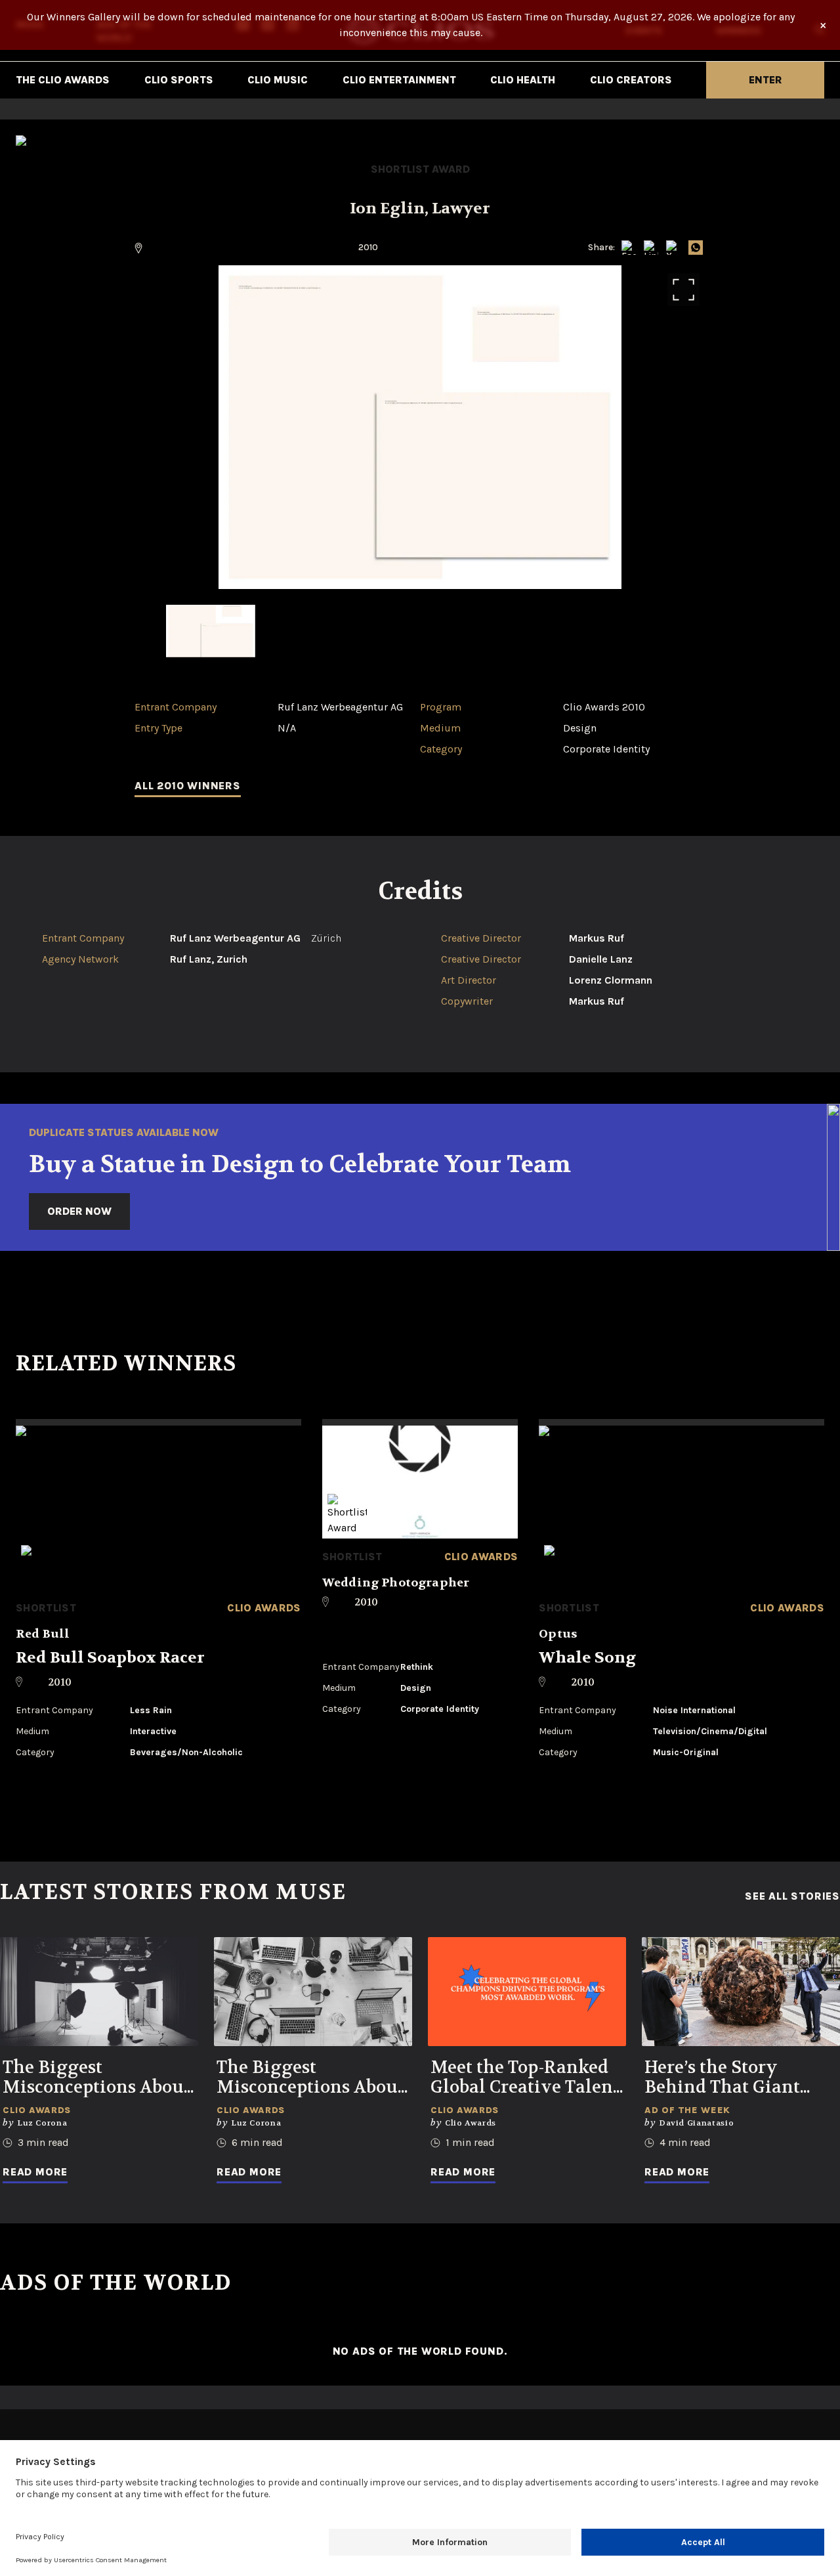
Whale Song (587, 1658)
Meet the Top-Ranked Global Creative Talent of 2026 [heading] (525, 2078)
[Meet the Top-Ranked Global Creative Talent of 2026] (527, 1992)
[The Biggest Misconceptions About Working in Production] (99, 1992)
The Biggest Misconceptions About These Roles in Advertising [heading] (310, 2078)
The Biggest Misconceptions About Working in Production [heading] (96, 2078)
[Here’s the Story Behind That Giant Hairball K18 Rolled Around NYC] (741, 1992)
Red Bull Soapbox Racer (110, 1658)
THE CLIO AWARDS (63, 80)
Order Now (79, 1211)
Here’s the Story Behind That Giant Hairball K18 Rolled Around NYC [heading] (726, 2078)
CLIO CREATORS (631, 80)
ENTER (766, 80)
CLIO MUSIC (278, 80)
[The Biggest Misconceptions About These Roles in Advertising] (313, 1992)
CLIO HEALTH (523, 80)
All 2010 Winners (188, 786)
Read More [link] (35, 2172)
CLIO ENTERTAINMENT (399, 80)
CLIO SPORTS (179, 80)
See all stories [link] (792, 1896)
